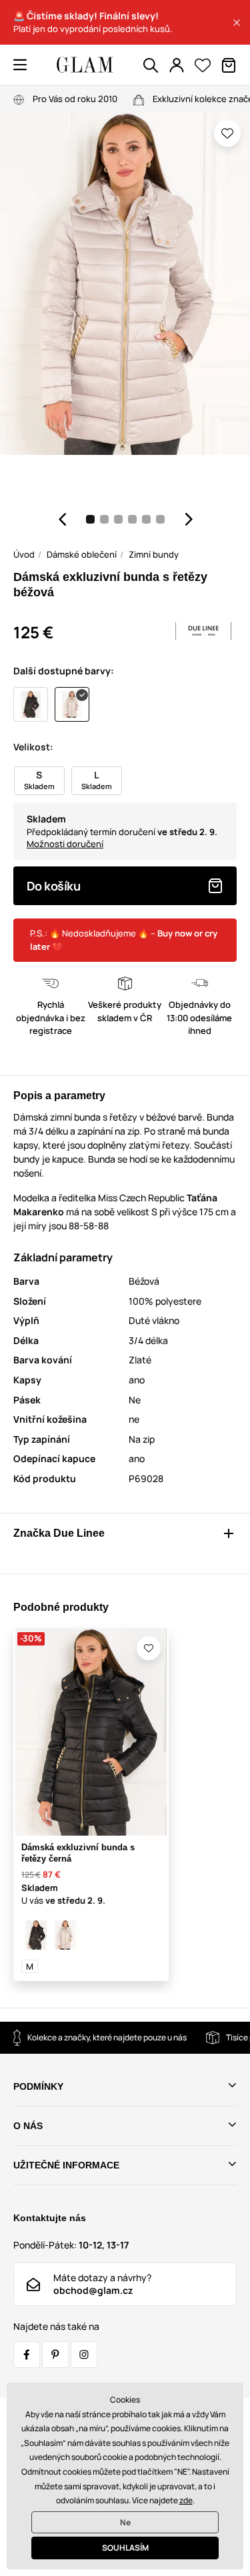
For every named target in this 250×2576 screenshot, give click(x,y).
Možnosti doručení (65, 844)
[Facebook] (27, 2355)
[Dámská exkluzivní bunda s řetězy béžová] (65, 1935)
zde (186, 2500)
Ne (125, 2522)
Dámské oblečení (82, 554)
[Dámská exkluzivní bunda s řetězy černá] (36, 1935)
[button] (237, 23)
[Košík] (229, 65)
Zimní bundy (154, 554)
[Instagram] (84, 2355)
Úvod (24, 554)
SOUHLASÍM (125, 2548)
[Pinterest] (55, 2355)
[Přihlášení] (177, 65)
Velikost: (33, 747)
